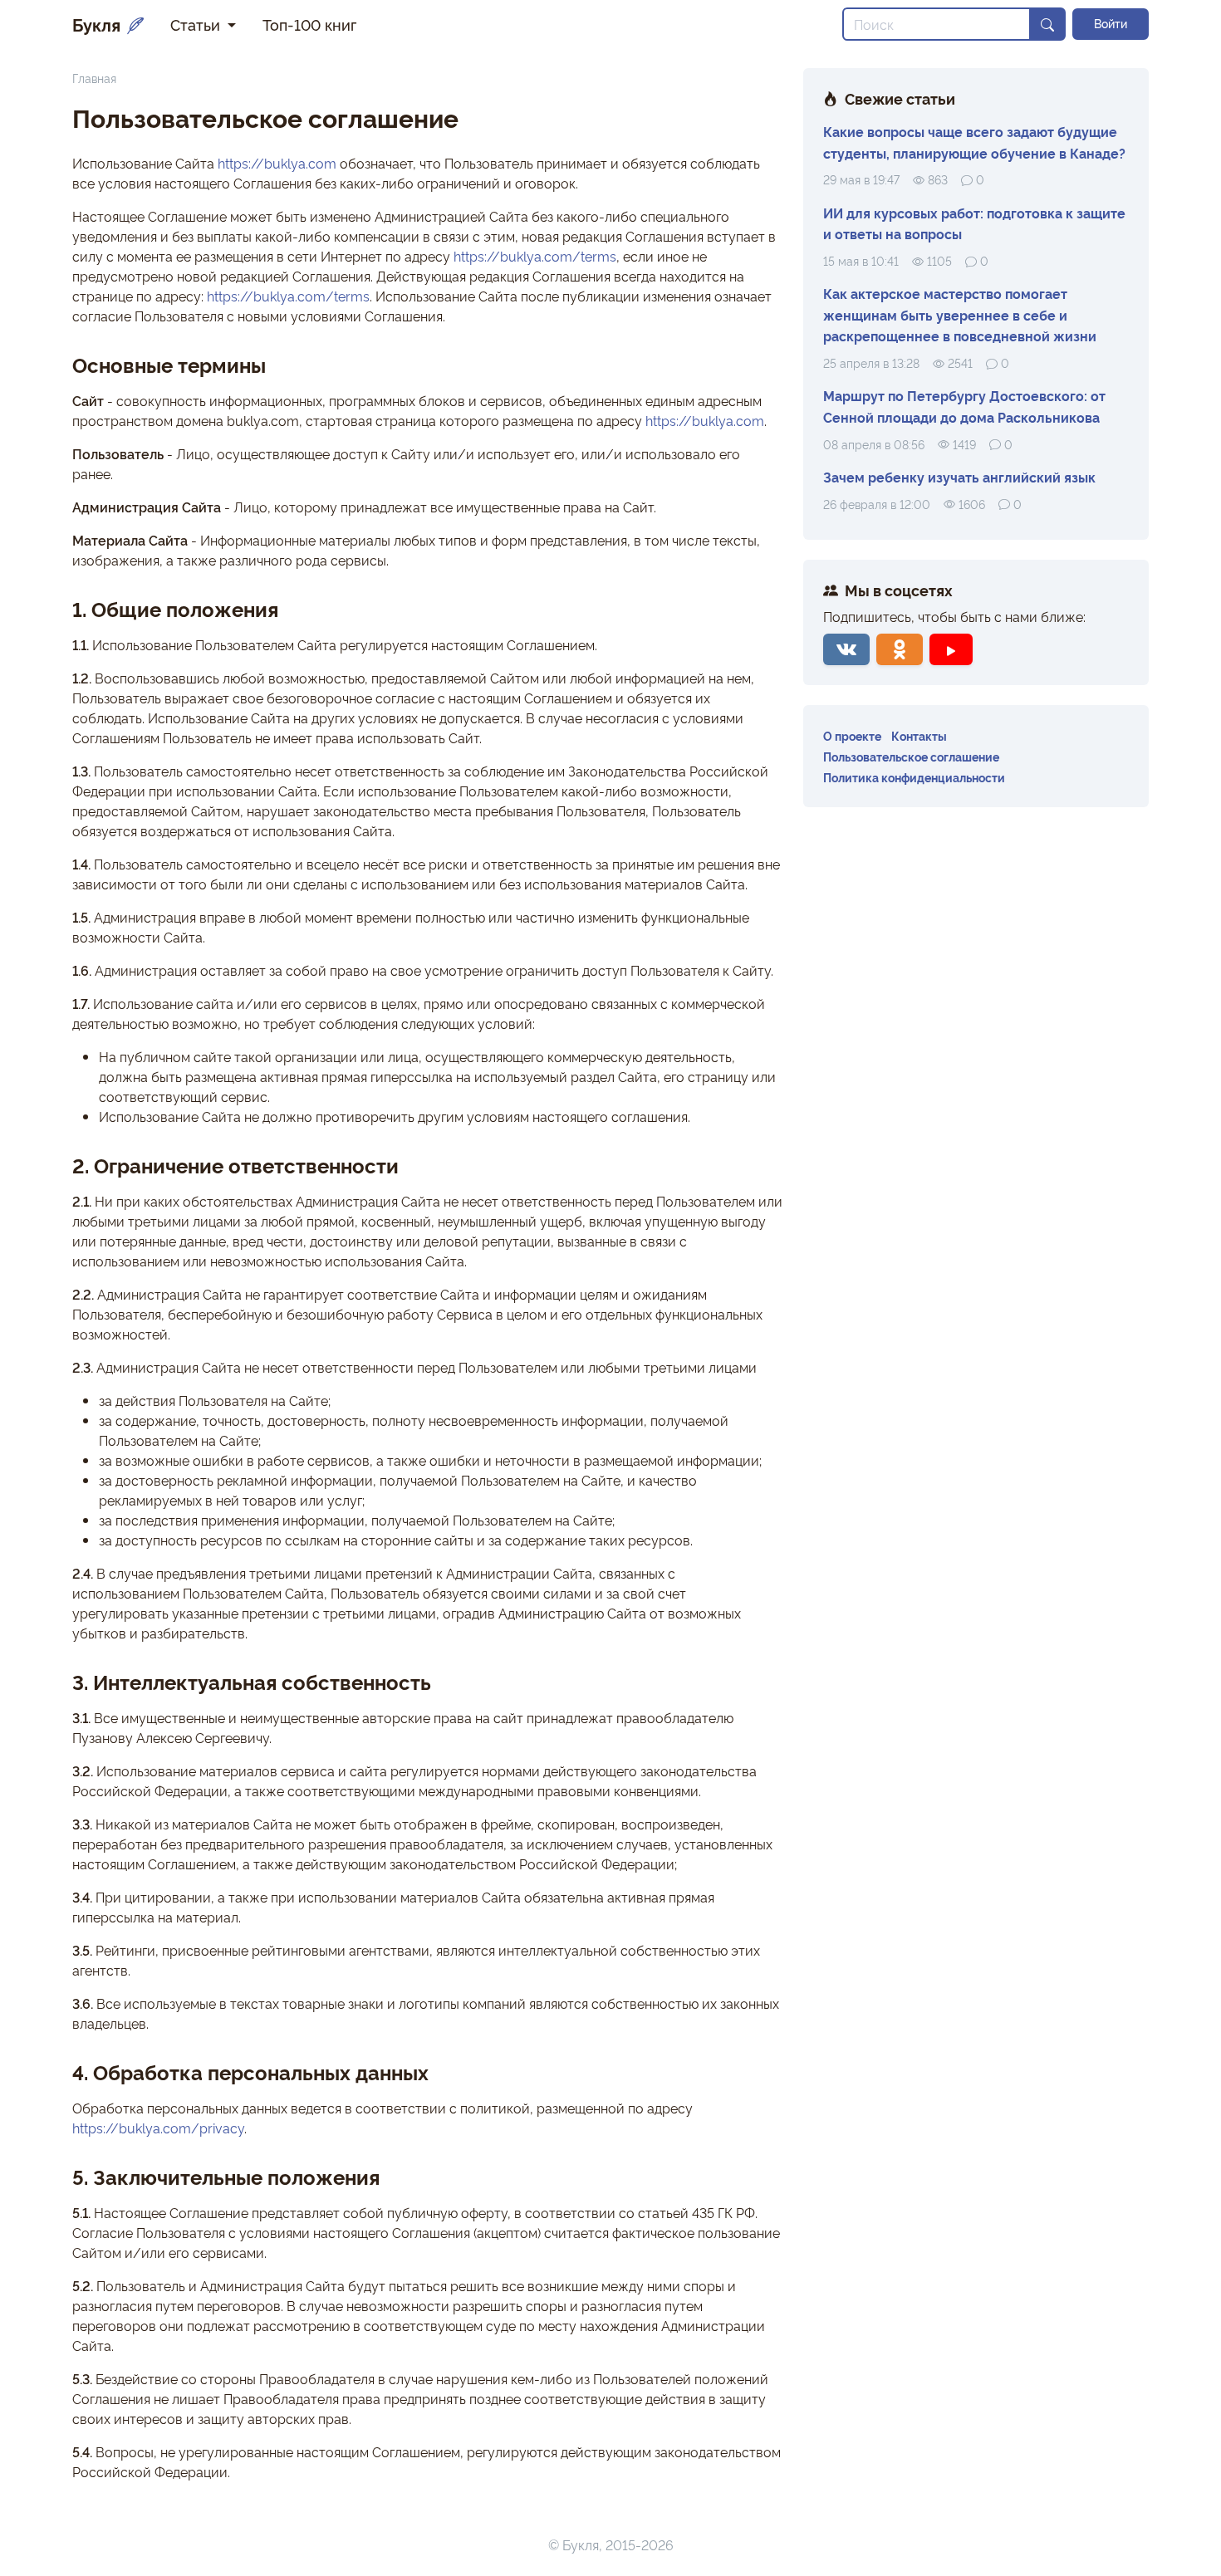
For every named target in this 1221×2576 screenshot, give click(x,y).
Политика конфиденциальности (914, 777)
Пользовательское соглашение (911, 756)
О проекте (852, 735)
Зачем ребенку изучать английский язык (959, 477)
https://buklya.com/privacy (158, 2128)
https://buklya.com (277, 163)
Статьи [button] (197, 24)
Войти (1111, 23)
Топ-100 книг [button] (309, 24)
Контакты (919, 735)
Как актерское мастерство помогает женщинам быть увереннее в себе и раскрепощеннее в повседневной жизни (960, 314)
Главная (94, 78)
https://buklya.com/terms (535, 256)
